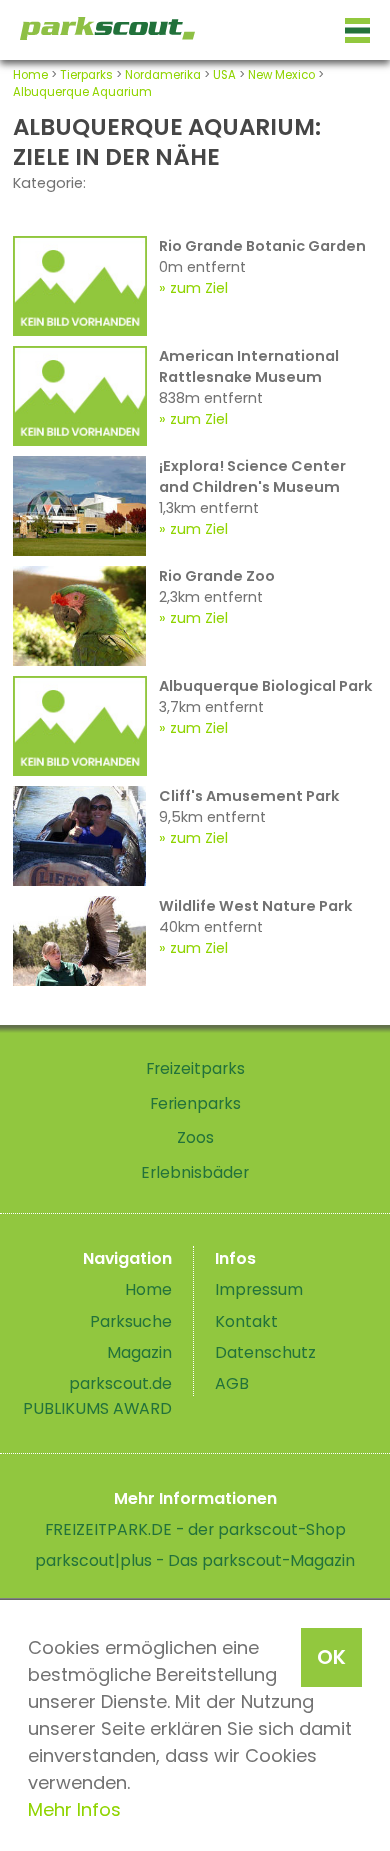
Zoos (195, 1137)
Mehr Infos (74, 1809)
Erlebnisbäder (195, 1172)
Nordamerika (163, 75)
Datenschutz (265, 1352)
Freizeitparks (195, 1068)
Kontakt (246, 1321)
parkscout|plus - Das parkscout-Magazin (195, 1560)
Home (30, 75)
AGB (232, 1383)
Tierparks (86, 75)
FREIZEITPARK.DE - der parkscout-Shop (195, 1529)
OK (331, 1657)
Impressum (259, 1289)
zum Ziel (199, 288)
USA (224, 75)
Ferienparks (195, 1103)
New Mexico (281, 75)
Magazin (139, 1352)
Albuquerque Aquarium (82, 92)
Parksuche (131, 1321)
